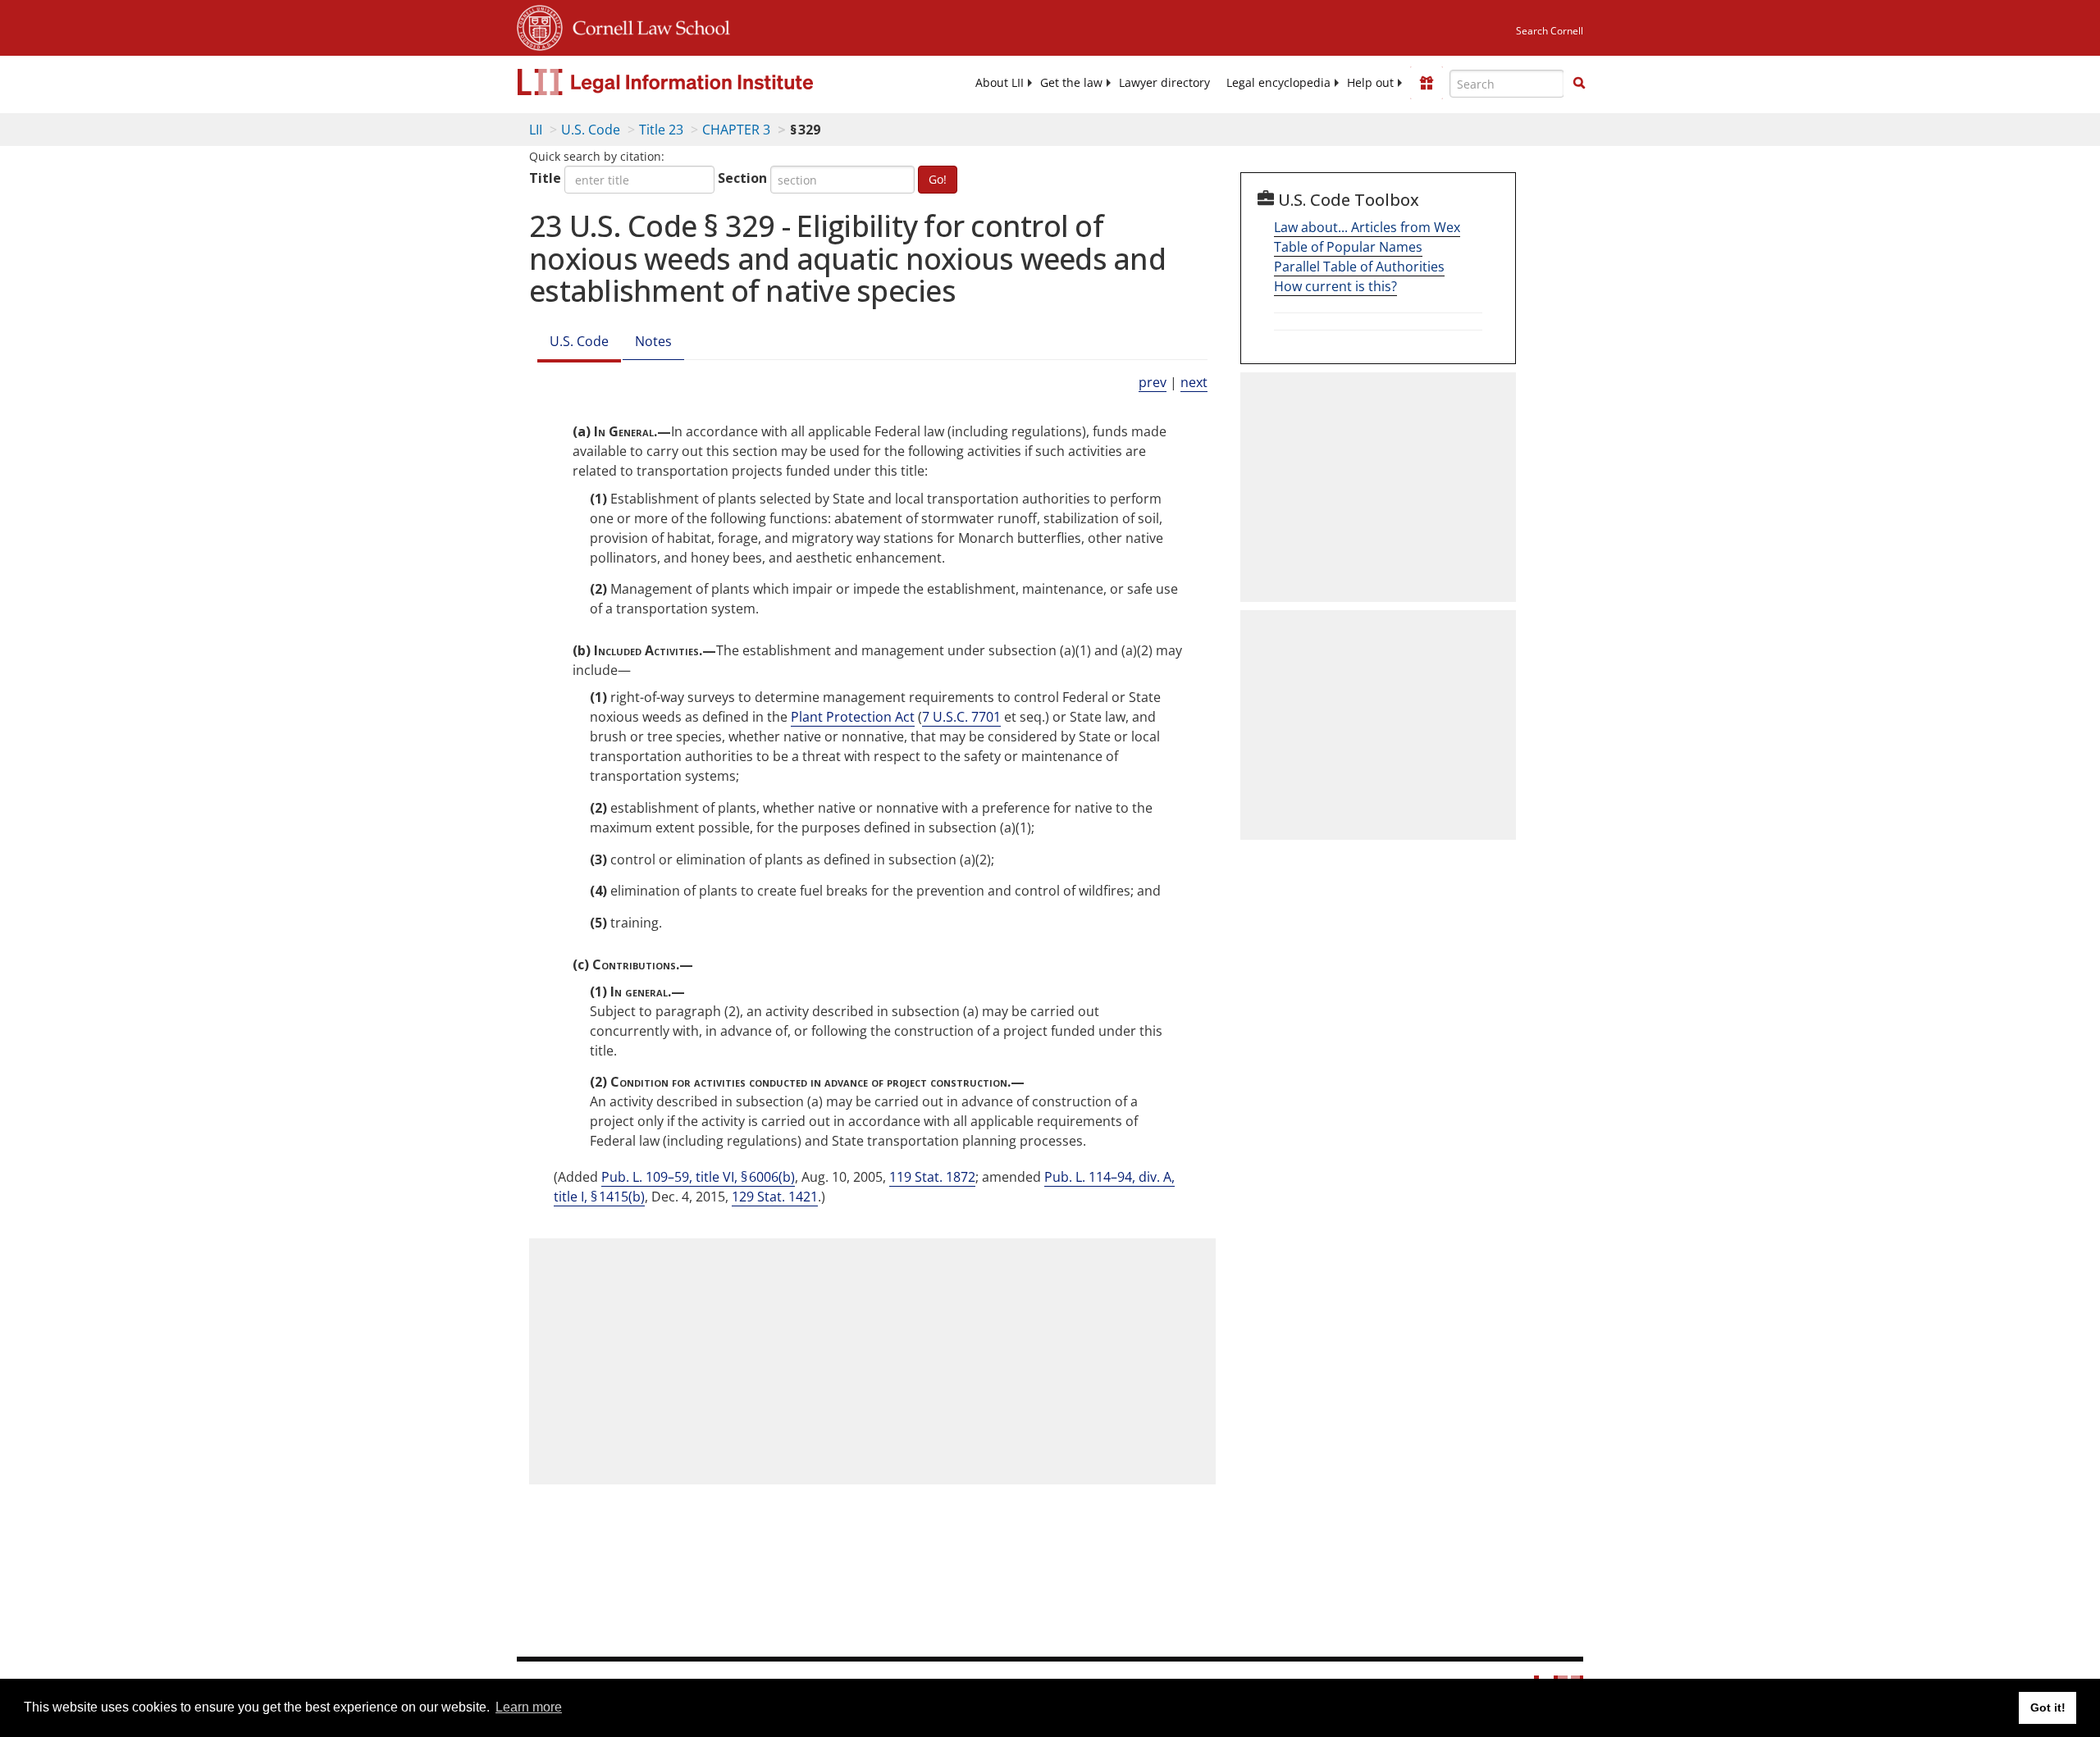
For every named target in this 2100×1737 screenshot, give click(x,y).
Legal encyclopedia (1278, 83)
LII (536, 130)
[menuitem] (1000, 83)
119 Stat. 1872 (932, 1177)
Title (545, 178)
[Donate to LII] (1427, 83)
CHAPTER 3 (736, 130)
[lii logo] (701, 82)
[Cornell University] (540, 25)
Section (742, 178)
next (1194, 382)
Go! (938, 179)
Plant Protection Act (853, 717)
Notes (653, 341)
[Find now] (1579, 84)
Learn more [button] (529, 1707)
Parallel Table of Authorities (1359, 267)
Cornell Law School (646, 25)
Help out (1370, 83)
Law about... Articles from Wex (1367, 227)
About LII (1000, 83)
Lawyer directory (1164, 83)
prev (1153, 382)
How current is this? (1335, 286)
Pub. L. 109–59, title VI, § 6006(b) (698, 1177)
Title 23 (661, 130)
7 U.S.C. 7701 (961, 717)
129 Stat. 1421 (775, 1197)
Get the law (1071, 83)
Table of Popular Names (1348, 247)
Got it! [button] (2048, 1707)
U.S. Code (591, 130)
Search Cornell (1550, 31)
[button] (1579, 83)
